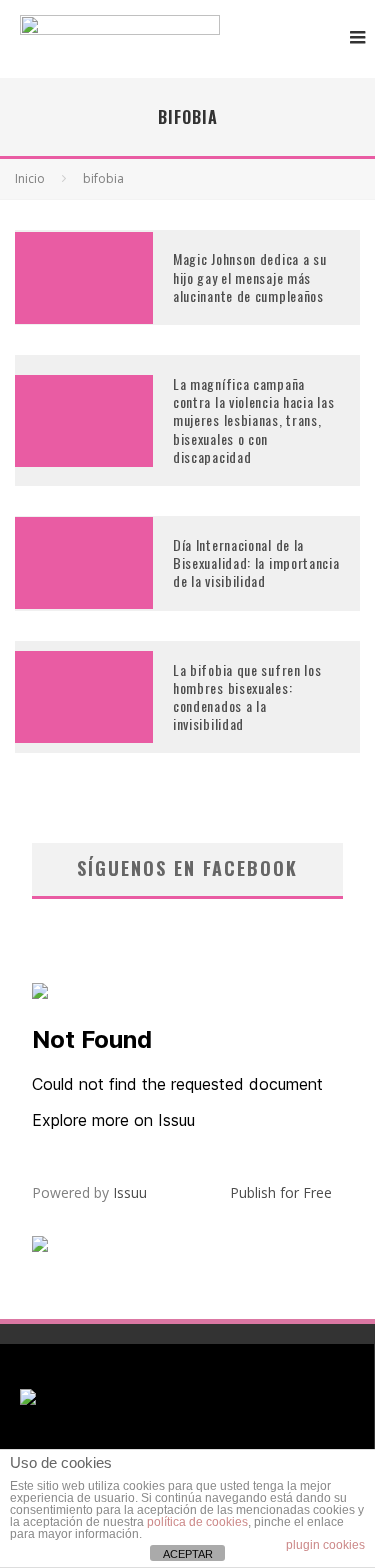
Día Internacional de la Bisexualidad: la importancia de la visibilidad (256, 562)
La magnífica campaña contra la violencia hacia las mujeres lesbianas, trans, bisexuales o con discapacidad (253, 420)
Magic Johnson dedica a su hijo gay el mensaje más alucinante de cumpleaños (250, 276)
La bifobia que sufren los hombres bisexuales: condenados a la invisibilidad (247, 697)
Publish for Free (281, 1192)
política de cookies (197, 1522)
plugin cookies (325, 1545)
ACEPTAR (188, 1554)
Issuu (130, 1192)
